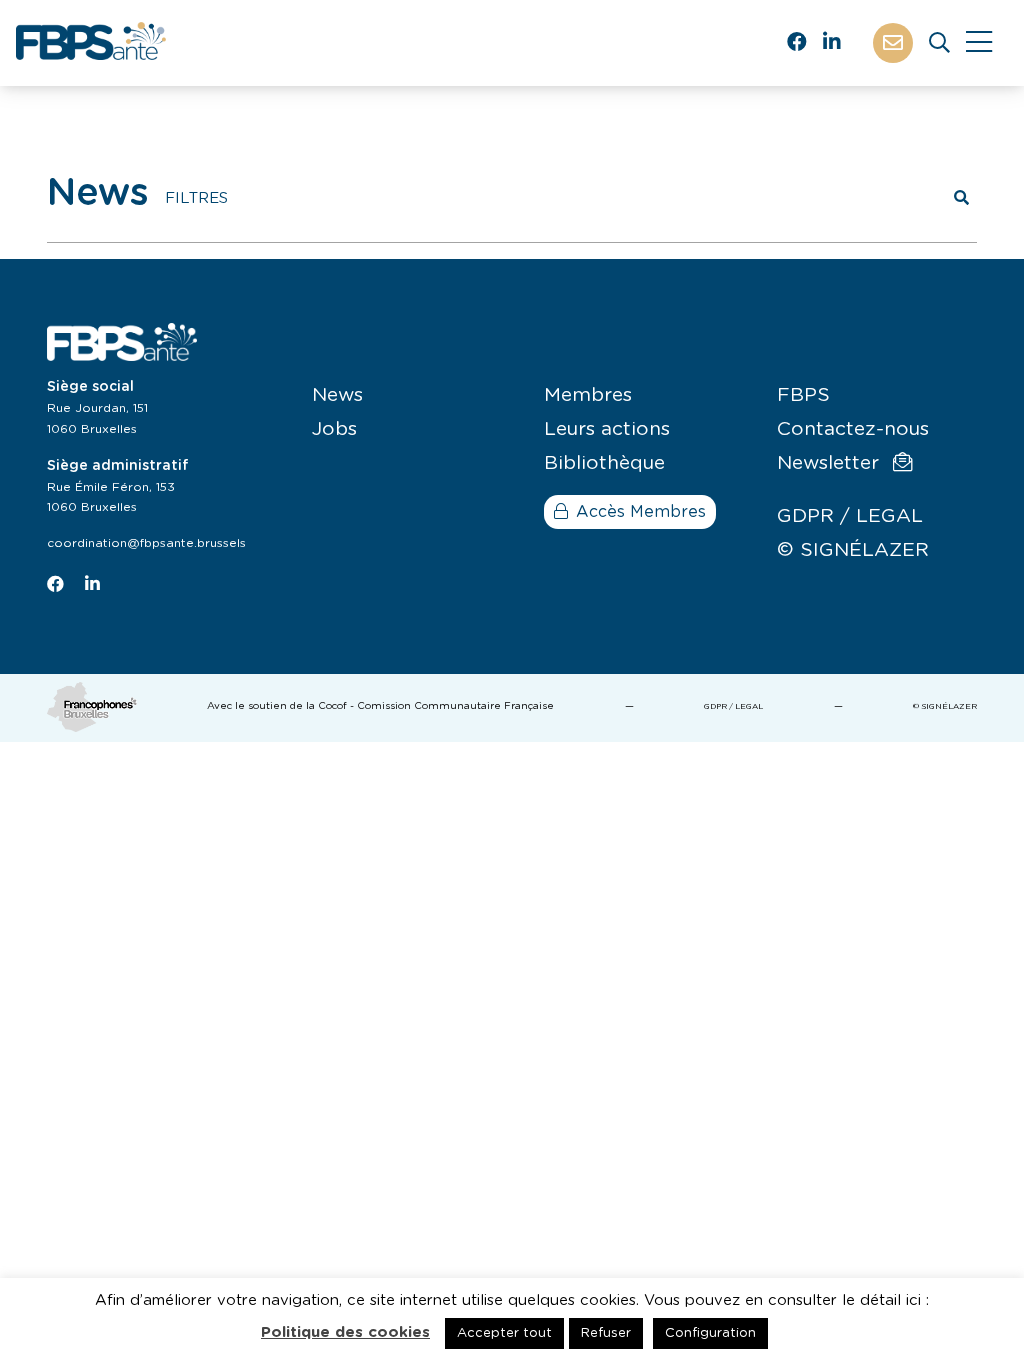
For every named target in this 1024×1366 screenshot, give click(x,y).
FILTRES (196, 198)
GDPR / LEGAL (850, 516)
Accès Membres (641, 512)
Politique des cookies (345, 1332)
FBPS (803, 395)
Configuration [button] (710, 1333)
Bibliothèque (604, 463)
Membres (588, 395)
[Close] (979, 43)
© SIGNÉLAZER (853, 550)
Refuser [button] (606, 1333)
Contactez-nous (853, 429)
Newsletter (831, 463)
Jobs (334, 429)
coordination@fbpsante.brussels (146, 543)
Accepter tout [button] (504, 1333)
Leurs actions (607, 429)
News (337, 395)
